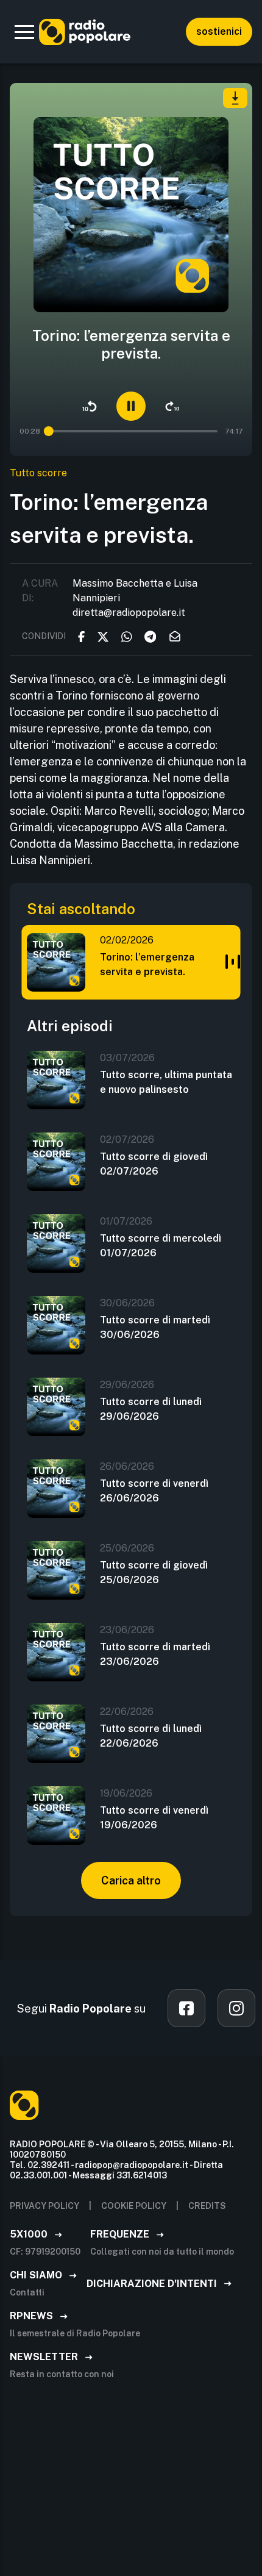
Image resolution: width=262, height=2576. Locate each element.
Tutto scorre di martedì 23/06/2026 (155, 1654)
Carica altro (131, 1880)
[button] (24, 32)
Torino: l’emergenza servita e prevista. (147, 964)
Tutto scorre (38, 473)
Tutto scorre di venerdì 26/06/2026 (154, 1491)
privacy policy (44, 2206)
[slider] (49, 431)
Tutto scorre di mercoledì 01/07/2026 (161, 1246)
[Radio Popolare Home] (85, 32)
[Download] (235, 98)
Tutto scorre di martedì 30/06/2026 (155, 1327)
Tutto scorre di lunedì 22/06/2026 (151, 1736)
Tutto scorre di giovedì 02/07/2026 (154, 1164)
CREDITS (207, 2206)
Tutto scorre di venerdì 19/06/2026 (154, 1818)
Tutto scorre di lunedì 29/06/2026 (151, 1409)
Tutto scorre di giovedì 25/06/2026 (154, 1572)
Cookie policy (134, 2206)
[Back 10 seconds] (90, 406)
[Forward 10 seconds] (172, 406)
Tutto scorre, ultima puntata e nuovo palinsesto (166, 1082)
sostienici (219, 31)
